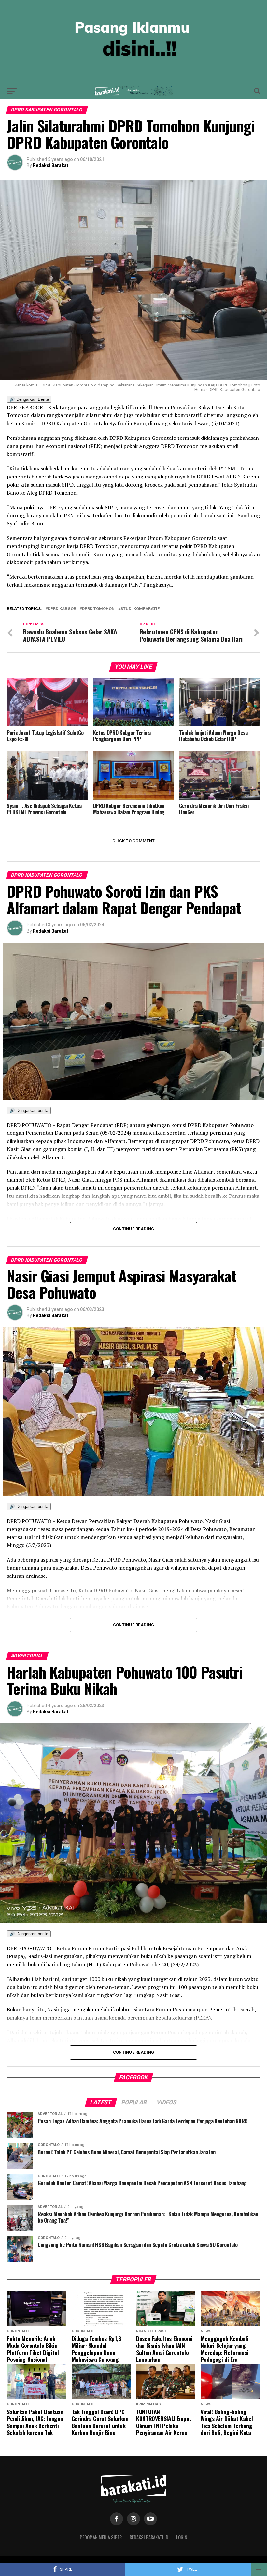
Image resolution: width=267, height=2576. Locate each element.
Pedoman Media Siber (101, 2537)
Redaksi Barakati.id (149, 2537)
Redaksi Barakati (51, 165)
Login (182, 2537)
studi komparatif (140, 609)
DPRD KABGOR (62, 609)
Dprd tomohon (98, 609)
